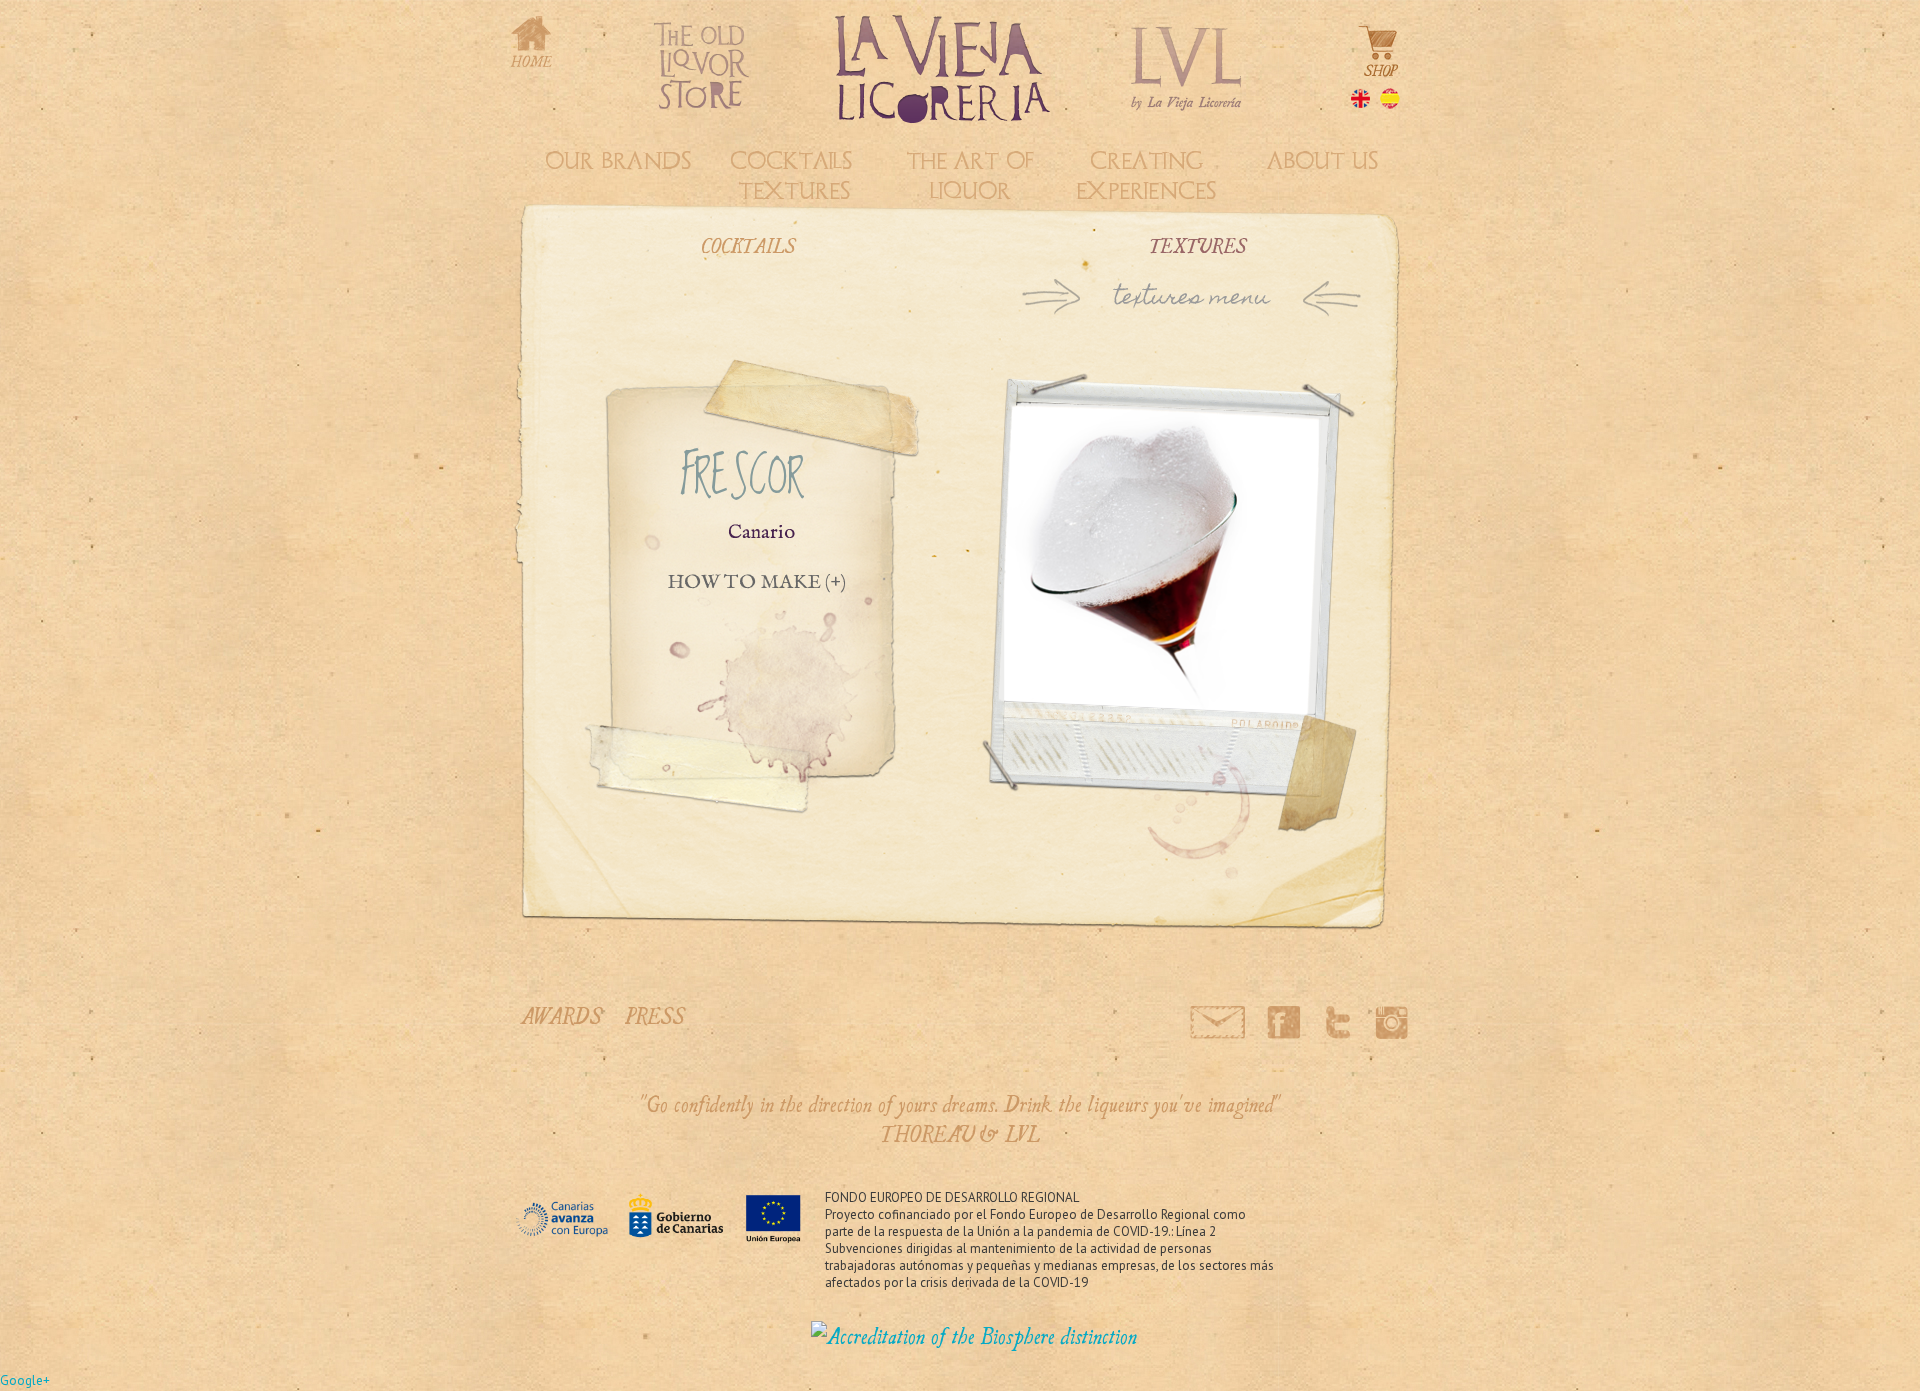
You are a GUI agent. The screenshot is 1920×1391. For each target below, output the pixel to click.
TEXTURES (1198, 245)
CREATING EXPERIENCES (1146, 176)
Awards (561, 1015)
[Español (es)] (1395, 101)
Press (655, 1015)
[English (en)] (1365, 101)
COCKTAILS (748, 245)
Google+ (25, 1380)
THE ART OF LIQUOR (970, 176)
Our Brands (618, 161)
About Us (1322, 161)
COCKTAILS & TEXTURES (794, 176)
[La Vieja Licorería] (974, 1335)
